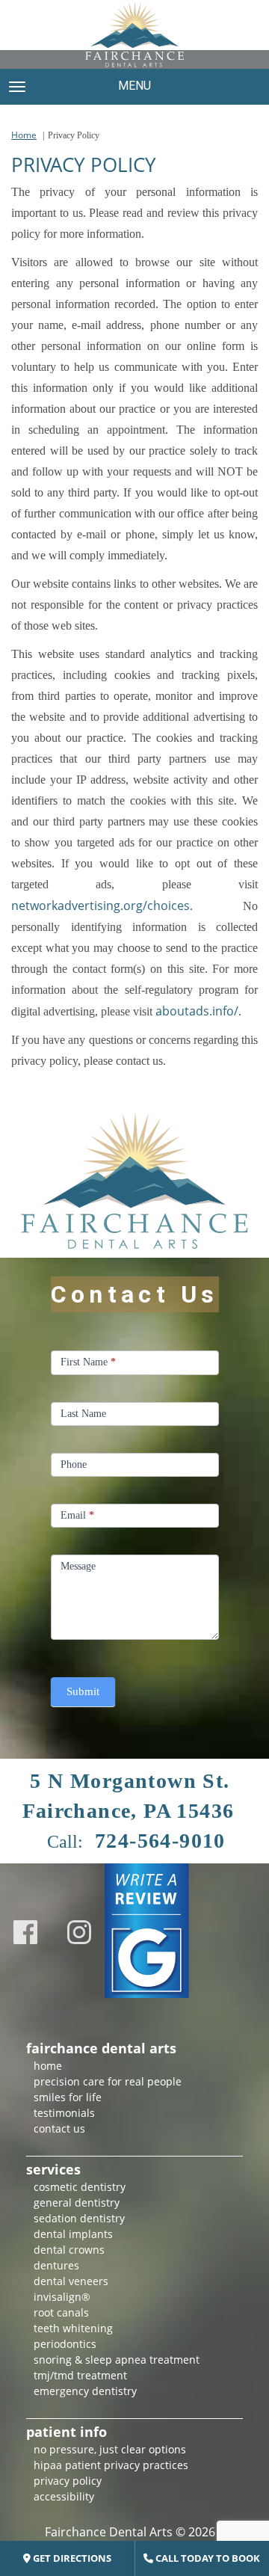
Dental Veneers (71, 2281)
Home (24, 135)
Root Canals (61, 2312)
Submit (83, 1691)
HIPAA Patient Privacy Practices (111, 2465)
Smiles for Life (68, 2097)
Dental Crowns (69, 2250)
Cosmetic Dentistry (80, 2187)
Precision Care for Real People (108, 2081)
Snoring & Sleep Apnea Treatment (117, 2360)
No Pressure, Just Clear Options (110, 2449)
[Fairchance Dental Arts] (134, 34)
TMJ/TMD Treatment (80, 2375)
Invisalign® (62, 2297)
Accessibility (64, 2496)
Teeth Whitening (73, 2328)
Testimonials (64, 2113)
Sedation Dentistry (79, 2218)
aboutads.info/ (197, 1011)
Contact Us (59, 2128)
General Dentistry (77, 2202)
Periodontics (65, 2344)
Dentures (56, 2265)
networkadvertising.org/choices (101, 906)
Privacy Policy (68, 2481)
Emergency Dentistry (85, 2391)
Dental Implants (73, 2234)
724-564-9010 (160, 1841)
